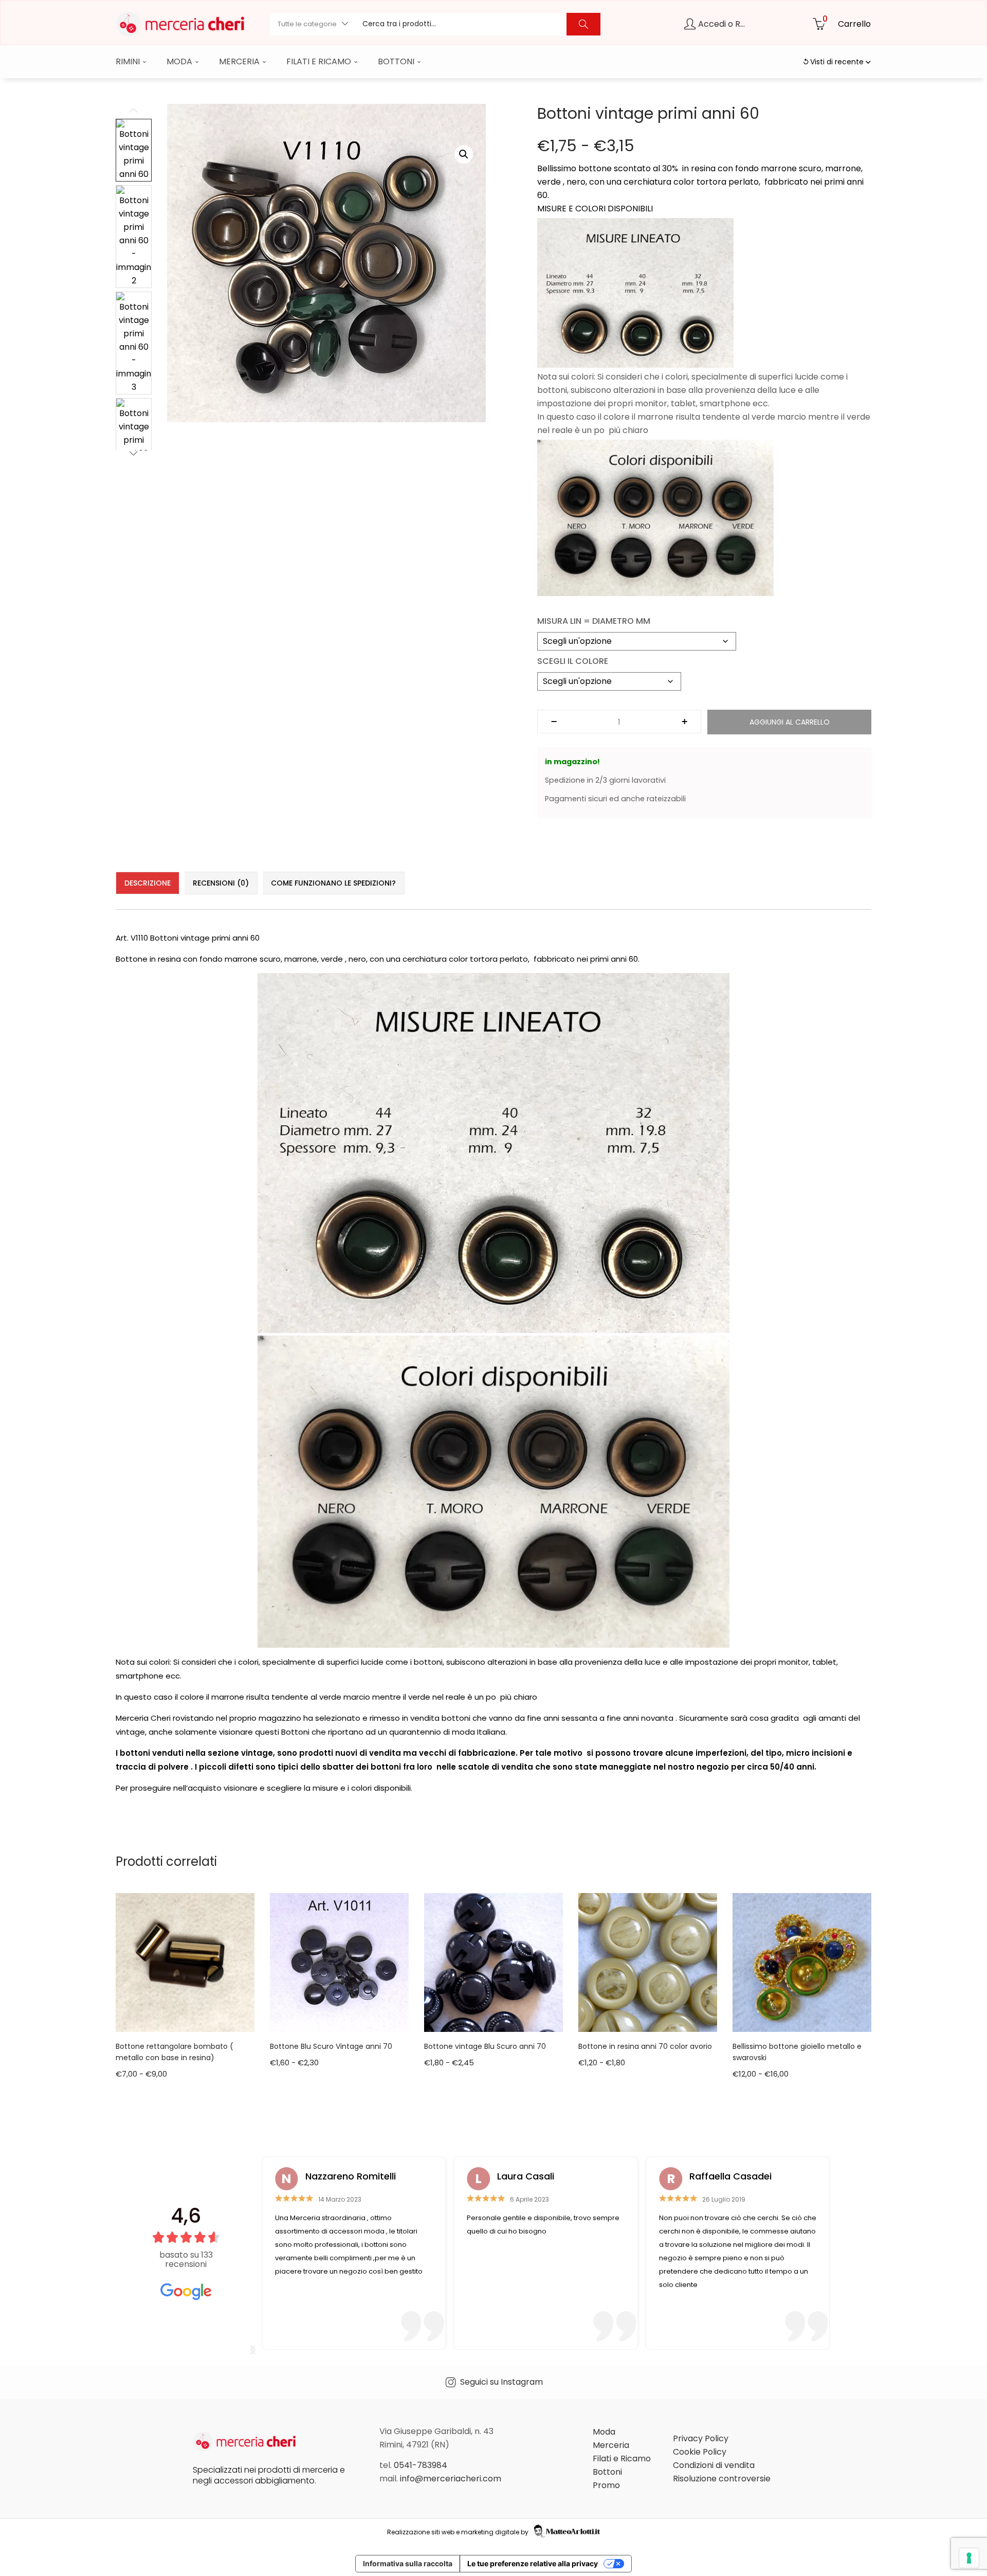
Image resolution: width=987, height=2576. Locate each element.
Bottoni (397, 61)
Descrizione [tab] (148, 883)
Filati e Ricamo (320, 61)
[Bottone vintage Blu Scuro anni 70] (493, 1962)
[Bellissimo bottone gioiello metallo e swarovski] (802, 1962)
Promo (606, 2485)
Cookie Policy (700, 2452)
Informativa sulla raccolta (408, 2563)
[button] (312, 24)
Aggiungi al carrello (790, 722)
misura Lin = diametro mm (594, 621)
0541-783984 (421, 2465)
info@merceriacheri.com (451, 2479)
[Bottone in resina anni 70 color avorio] (648, 1962)
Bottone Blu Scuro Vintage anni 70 (331, 2046)
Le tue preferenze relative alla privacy (533, 2563)
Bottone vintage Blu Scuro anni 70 (485, 2046)
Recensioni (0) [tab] (221, 883)
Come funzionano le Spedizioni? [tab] (333, 883)
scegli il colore (573, 661)
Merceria (240, 61)
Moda (180, 61)
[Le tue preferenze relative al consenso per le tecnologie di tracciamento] (969, 2558)
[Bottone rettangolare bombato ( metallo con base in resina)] (185, 1962)
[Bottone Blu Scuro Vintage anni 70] (339, 1962)
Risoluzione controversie (722, 2479)
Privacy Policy (701, 2438)
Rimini (129, 61)
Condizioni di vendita (714, 2465)
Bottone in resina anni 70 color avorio (645, 2046)
